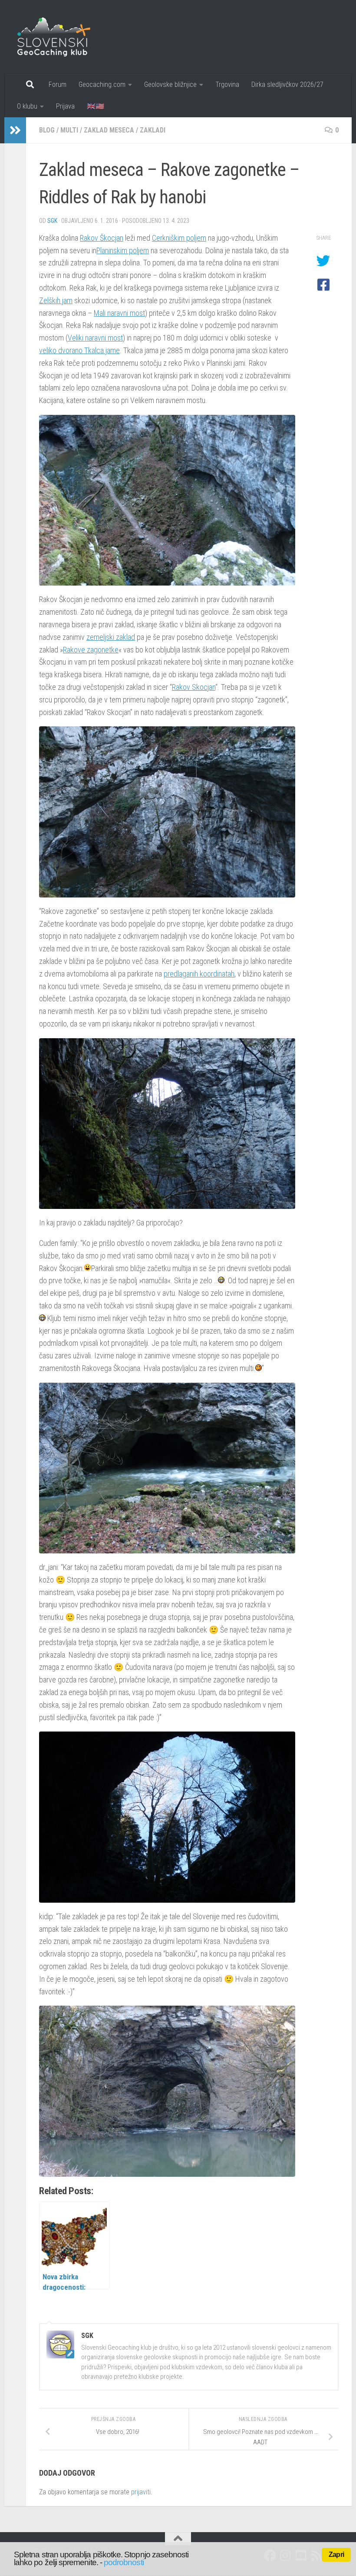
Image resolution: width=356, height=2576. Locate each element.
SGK (52, 221)
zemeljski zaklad (111, 637)
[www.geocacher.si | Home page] (63, 37)
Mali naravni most (119, 313)
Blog (47, 130)
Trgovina (227, 84)
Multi (69, 130)
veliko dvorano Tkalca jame (79, 350)
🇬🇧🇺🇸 (96, 106)
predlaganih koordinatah (199, 974)
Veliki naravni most (95, 338)
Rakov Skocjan (194, 687)
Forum (58, 84)
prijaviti (141, 2492)
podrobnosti (124, 2562)
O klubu (27, 106)
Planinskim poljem (123, 250)
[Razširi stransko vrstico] (15, 130)
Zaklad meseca (109, 130)
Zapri (336, 2554)
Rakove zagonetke (91, 650)
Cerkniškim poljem (179, 238)
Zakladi (153, 130)
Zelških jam (56, 300)
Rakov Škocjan (102, 238)
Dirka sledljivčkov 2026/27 (287, 84)
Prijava (65, 106)
